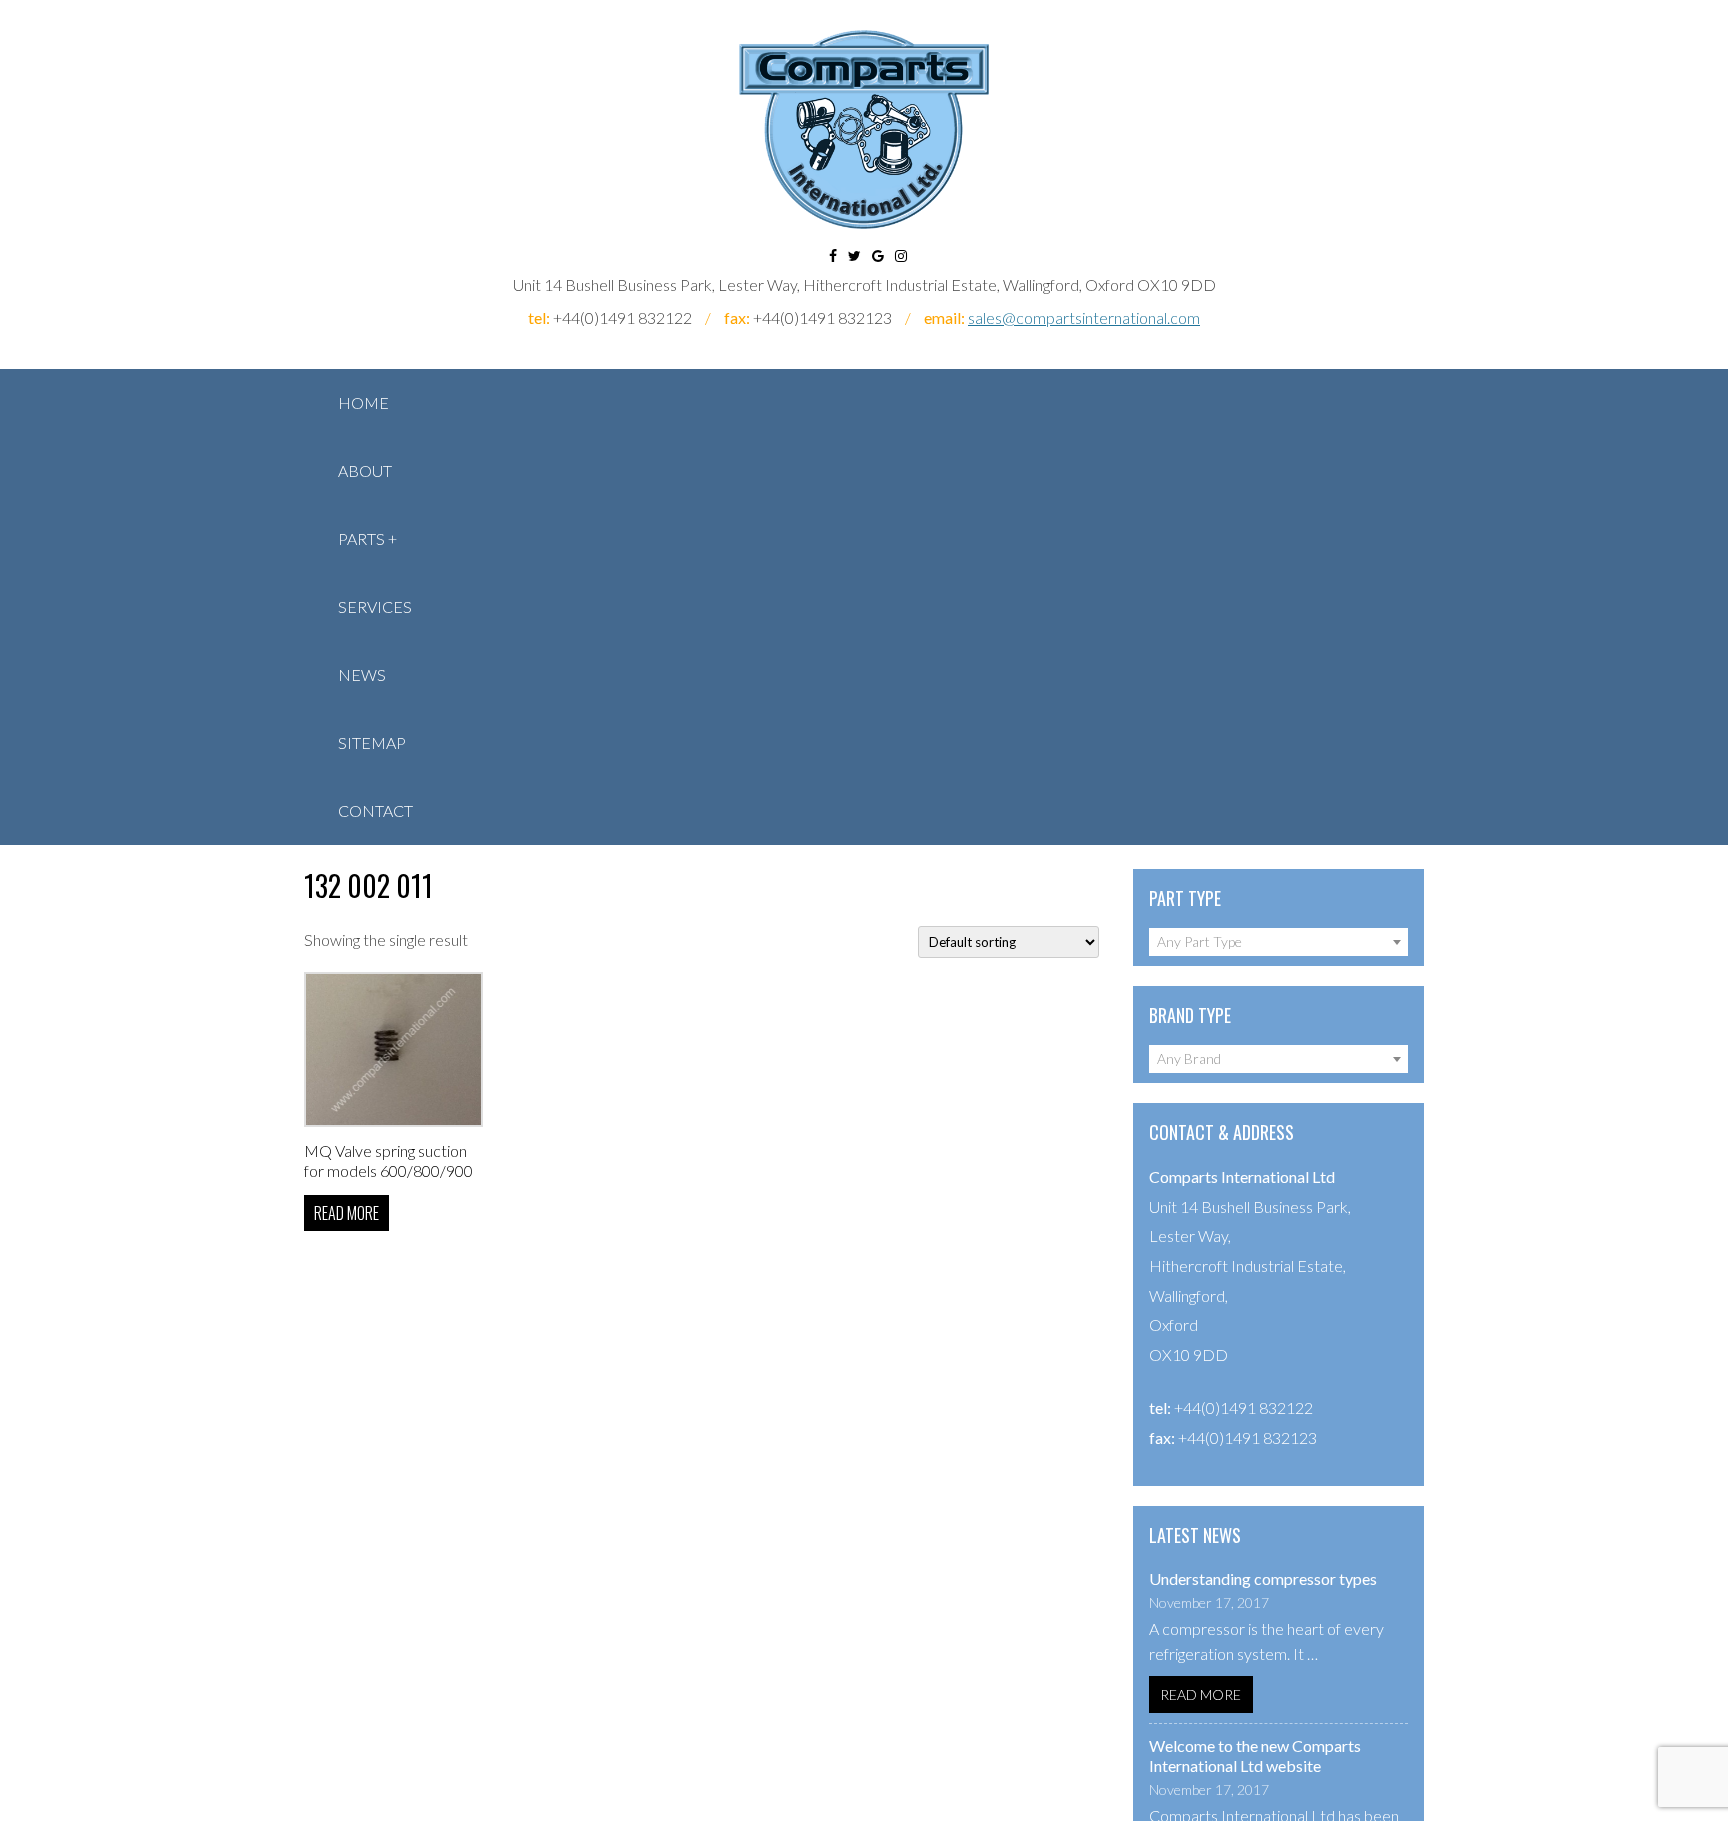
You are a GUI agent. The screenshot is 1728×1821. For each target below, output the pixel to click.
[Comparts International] (864, 129)
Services (375, 606)
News (362, 674)
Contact (375, 810)
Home (363, 402)
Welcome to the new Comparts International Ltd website (1255, 1755)
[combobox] (1278, 942)
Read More (1200, 1694)
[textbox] (1278, 942)
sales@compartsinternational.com (1084, 317)
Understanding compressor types (1263, 1578)
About (365, 470)
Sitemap (372, 742)
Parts (361, 538)
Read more (346, 1213)
